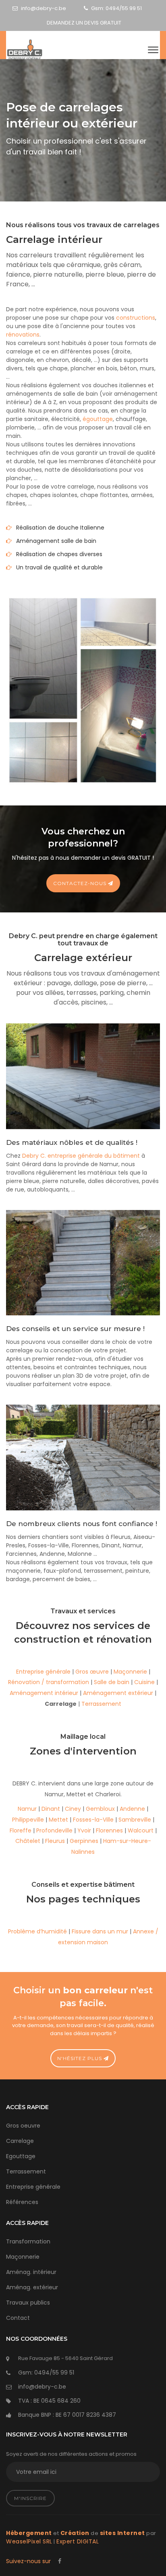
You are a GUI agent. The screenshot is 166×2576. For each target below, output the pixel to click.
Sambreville (135, 1820)
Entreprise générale (43, 1672)
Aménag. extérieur (32, 2287)
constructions (136, 318)
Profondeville (54, 1830)
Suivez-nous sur (29, 2561)
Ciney (73, 1809)
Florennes (109, 1830)
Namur (27, 1809)
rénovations (23, 335)
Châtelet (28, 1841)
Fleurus (55, 1841)
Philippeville (28, 1820)
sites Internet (122, 2533)
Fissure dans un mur (100, 1931)
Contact (18, 2318)
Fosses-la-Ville (93, 1820)
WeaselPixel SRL (29, 2541)
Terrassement (101, 1704)
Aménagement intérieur (44, 1693)
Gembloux (100, 1809)
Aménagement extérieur (118, 1693)
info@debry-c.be (44, 8)
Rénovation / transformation (49, 1682)
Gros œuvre (92, 1672)
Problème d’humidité (37, 1931)
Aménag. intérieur (31, 2272)
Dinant (51, 1809)
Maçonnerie (130, 1672)
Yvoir (84, 1830)
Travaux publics (28, 2303)
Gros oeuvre (23, 2126)
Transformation (28, 2241)
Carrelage (20, 2141)
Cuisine (144, 1682)
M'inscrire (30, 2498)
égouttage (98, 419)
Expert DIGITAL (78, 2541)
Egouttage (21, 2156)
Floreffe (21, 1830)
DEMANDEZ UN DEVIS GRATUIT (84, 23)
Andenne (132, 1809)
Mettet (58, 1820)
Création (75, 2533)
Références (22, 2202)
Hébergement (29, 2533)
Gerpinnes (84, 1841)
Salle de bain (112, 1682)
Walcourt (141, 1830)
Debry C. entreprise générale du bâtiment (81, 1156)
